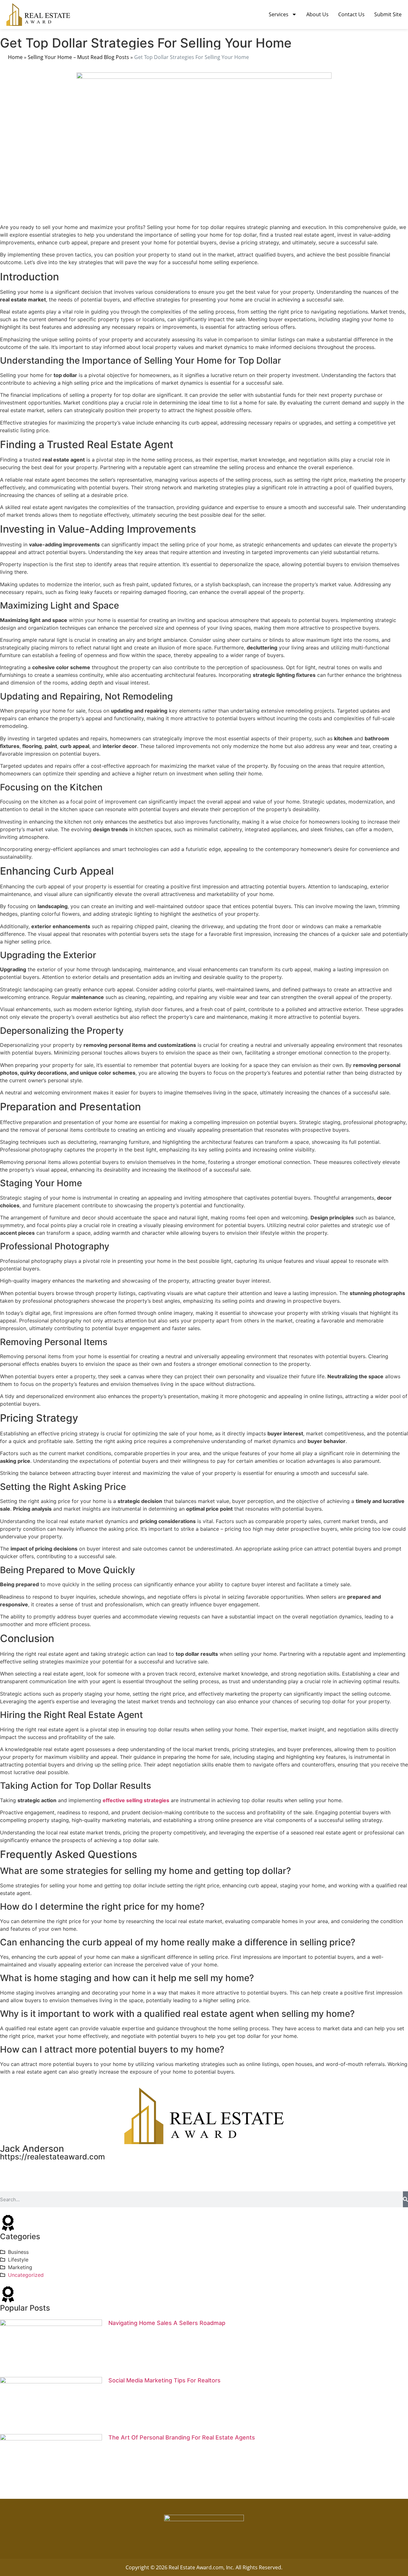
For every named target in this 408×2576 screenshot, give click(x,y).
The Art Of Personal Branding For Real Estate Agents (182, 2437)
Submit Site (388, 14)
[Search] (405, 2199)
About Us (317, 14)
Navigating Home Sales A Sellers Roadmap (167, 2323)
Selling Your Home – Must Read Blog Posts (78, 57)
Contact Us (351, 14)
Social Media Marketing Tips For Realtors (164, 2380)
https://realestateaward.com (52, 2157)
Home (15, 57)
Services (279, 14)
